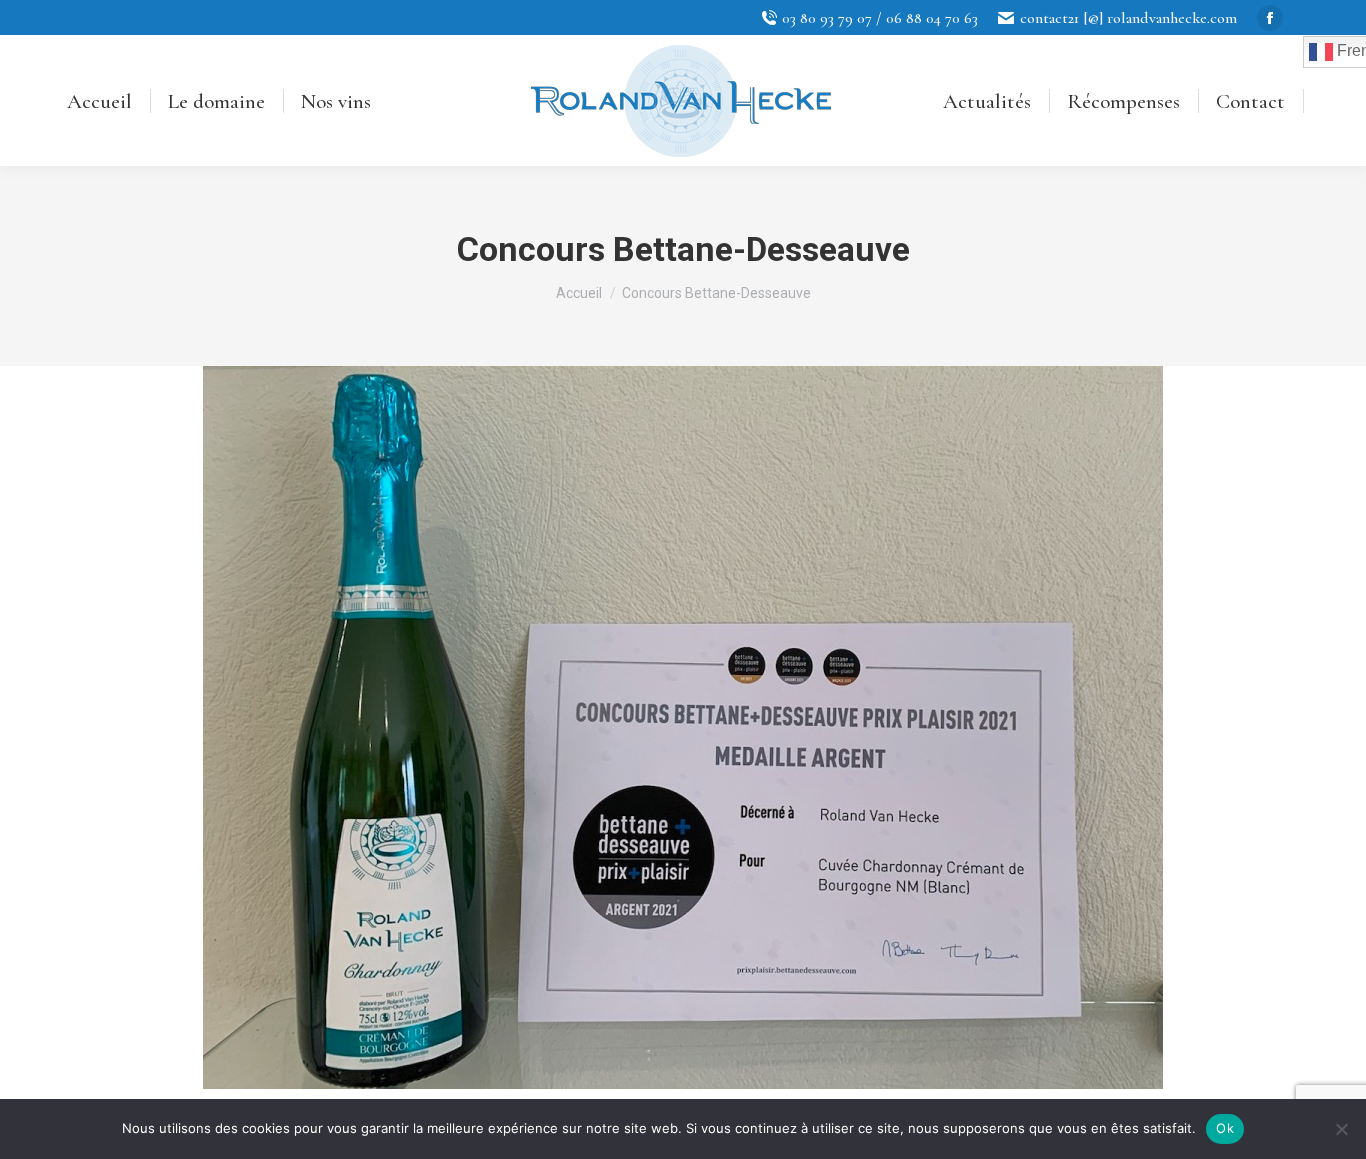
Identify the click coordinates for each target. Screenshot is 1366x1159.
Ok (1225, 1128)
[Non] (1341, 1129)
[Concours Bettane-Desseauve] (683, 727)
